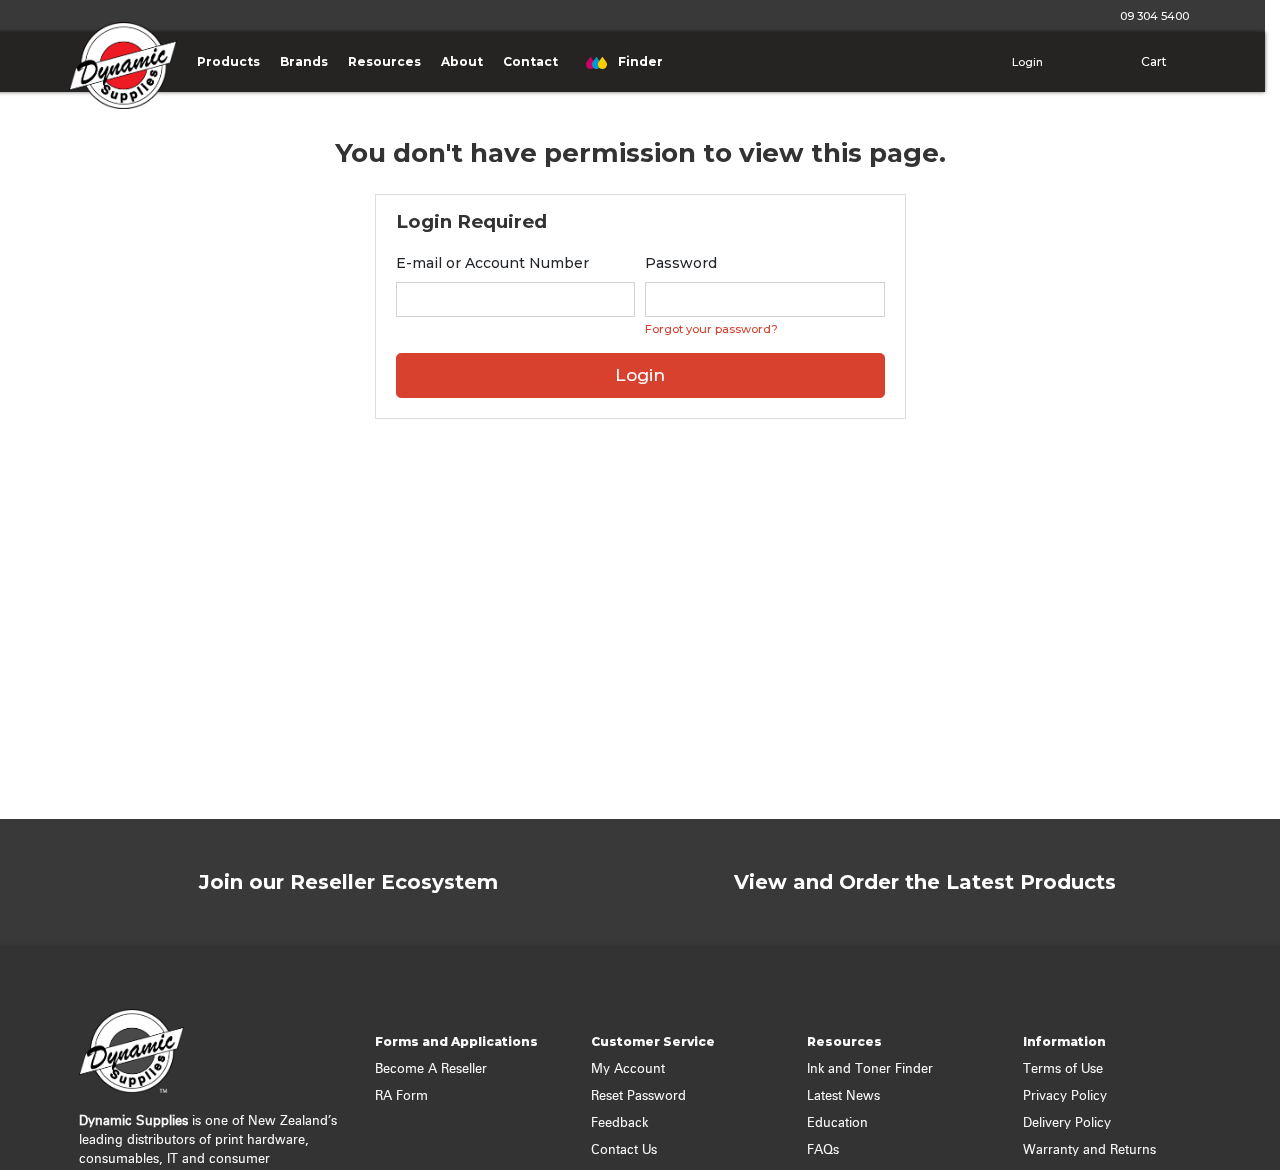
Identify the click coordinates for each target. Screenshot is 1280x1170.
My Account (628, 1069)
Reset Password (638, 1096)
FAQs (823, 1150)
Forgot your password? (711, 329)
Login (1026, 62)
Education (837, 1123)
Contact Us (624, 1150)
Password (681, 263)
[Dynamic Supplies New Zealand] (118, 79)
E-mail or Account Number (492, 263)
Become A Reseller (431, 1069)
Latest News (843, 1096)
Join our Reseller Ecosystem (348, 882)
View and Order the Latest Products (925, 882)
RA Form (401, 1096)
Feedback (619, 1123)
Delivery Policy (1067, 1123)
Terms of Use (1063, 1069)
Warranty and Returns (1089, 1150)
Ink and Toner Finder (870, 1069)
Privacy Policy (1065, 1096)
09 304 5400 (1151, 16)
